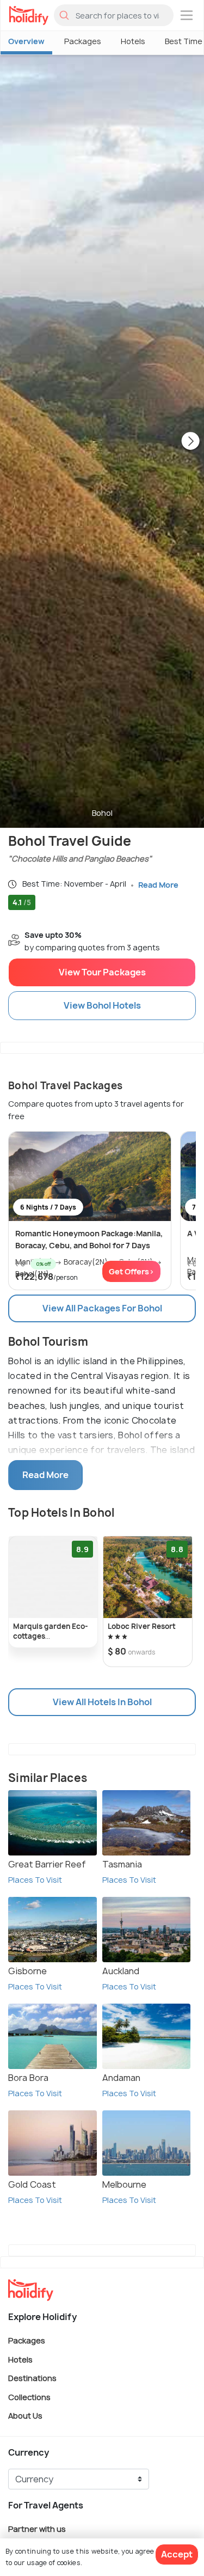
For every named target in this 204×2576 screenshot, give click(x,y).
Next (190, 442)
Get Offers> (131, 1271)
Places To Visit (35, 1880)
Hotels (133, 41)
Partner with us (37, 2528)
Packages (83, 41)
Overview (26, 41)
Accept (177, 2554)
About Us (25, 2416)
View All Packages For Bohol (102, 1308)
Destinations (32, 2378)
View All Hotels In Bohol (102, 1702)
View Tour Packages (102, 972)
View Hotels (102, 1005)
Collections (29, 2397)
